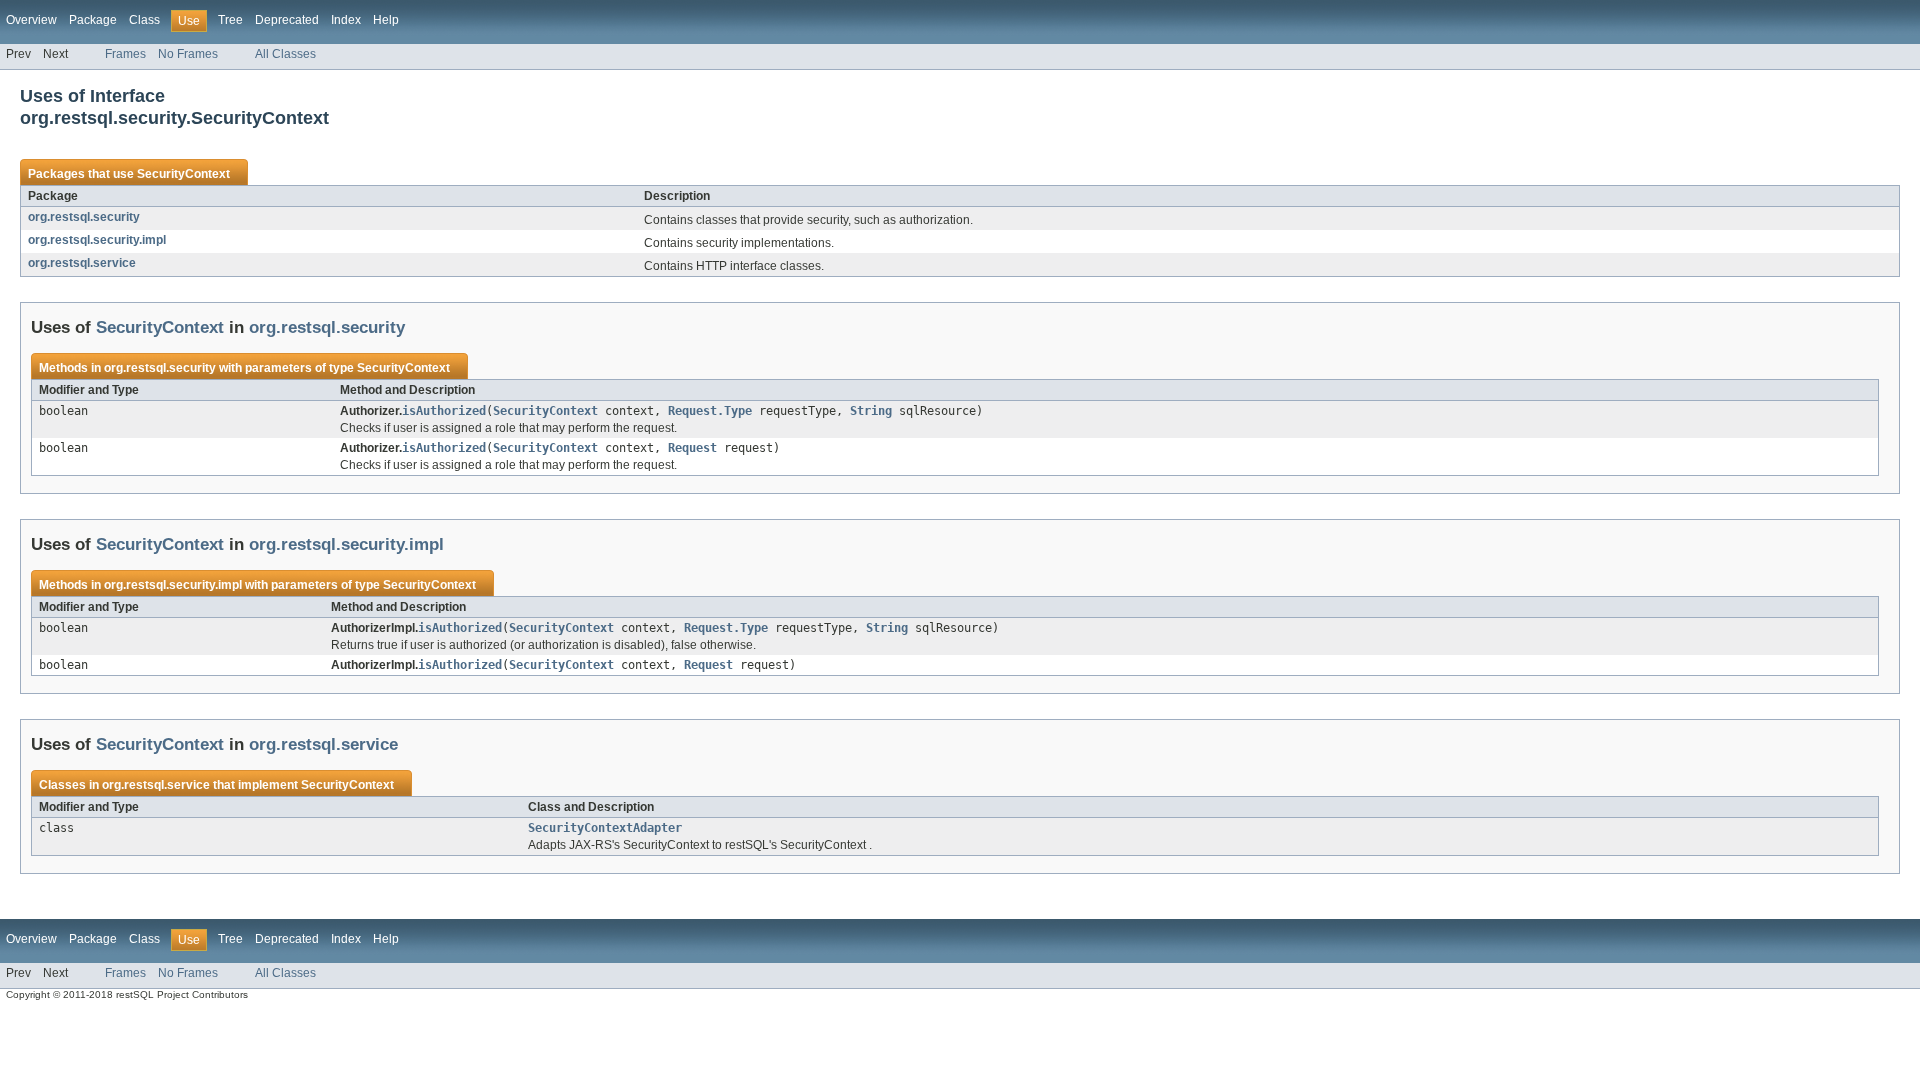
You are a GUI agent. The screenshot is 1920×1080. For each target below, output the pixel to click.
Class (144, 20)
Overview (31, 20)
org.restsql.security (84, 217)
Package (93, 20)
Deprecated (287, 20)
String (871, 411)
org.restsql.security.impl (97, 240)
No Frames (188, 54)
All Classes (285, 54)
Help (386, 20)
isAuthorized (444, 411)
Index (346, 20)
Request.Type (710, 411)
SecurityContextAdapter (605, 828)
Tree (230, 20)
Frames (125, 54)
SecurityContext (183, 174)
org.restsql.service (82, 263)
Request (692, 448)
